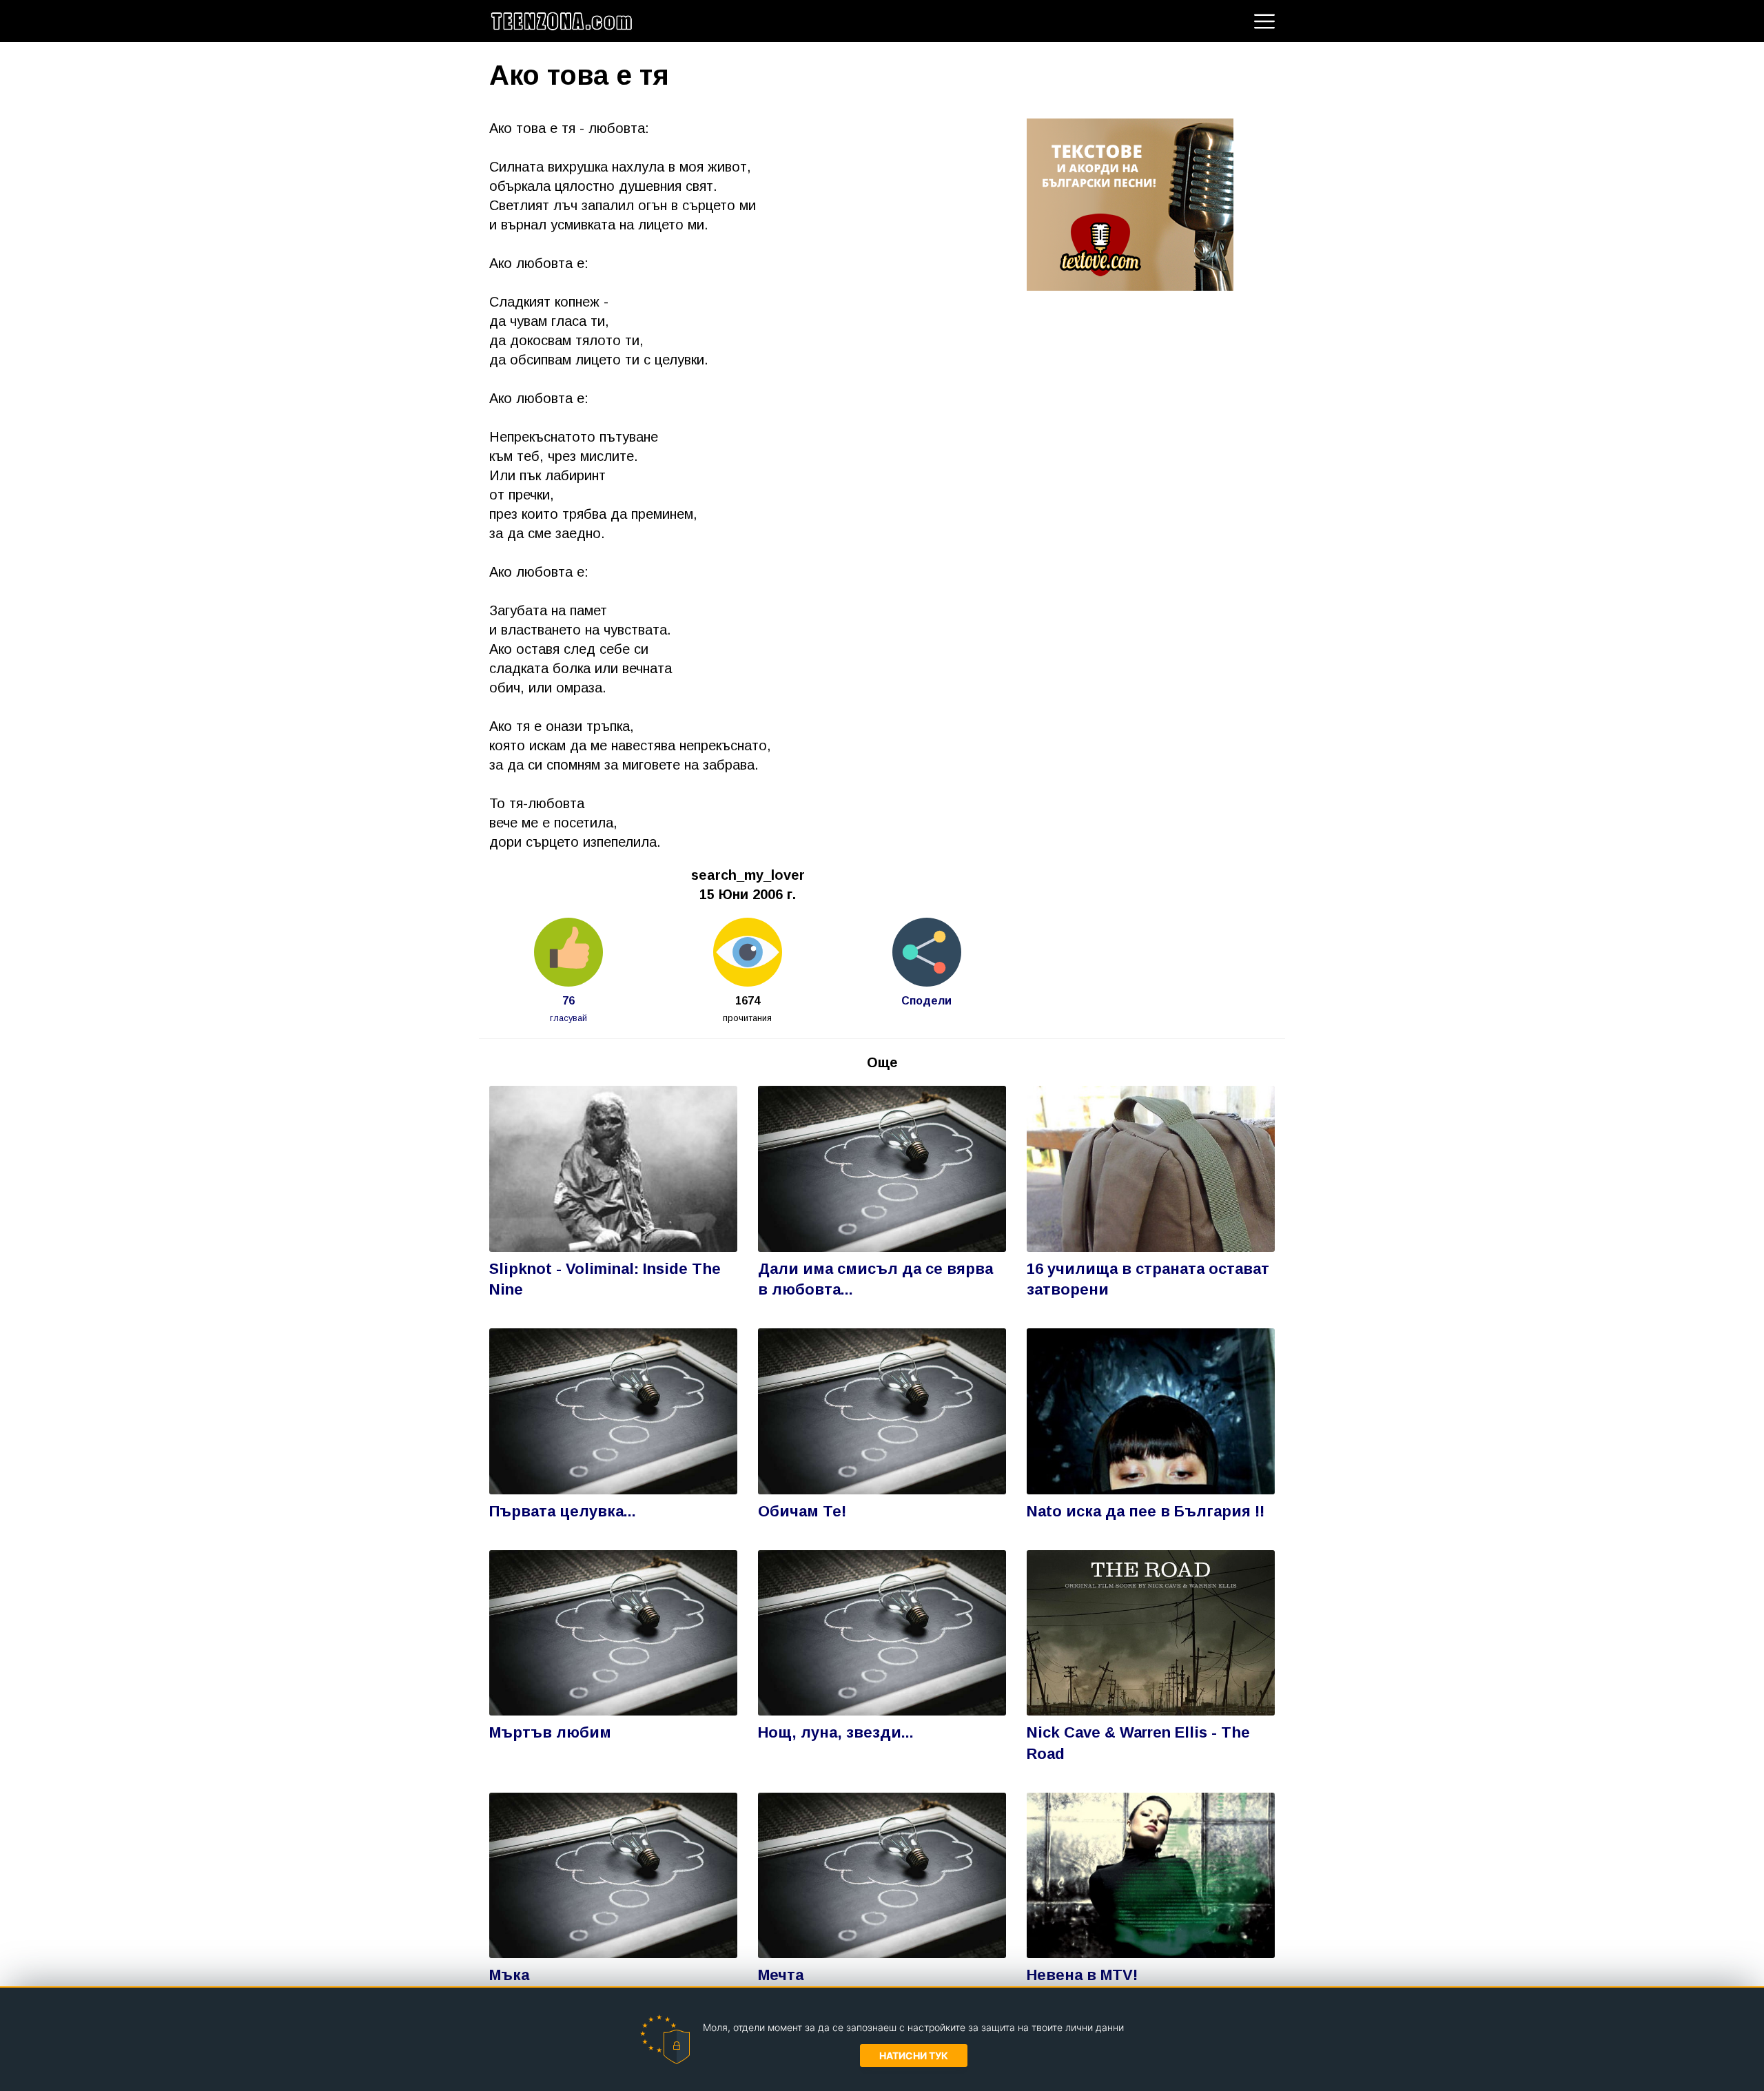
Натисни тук (914, 2056)
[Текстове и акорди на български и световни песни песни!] (1130, 203)
